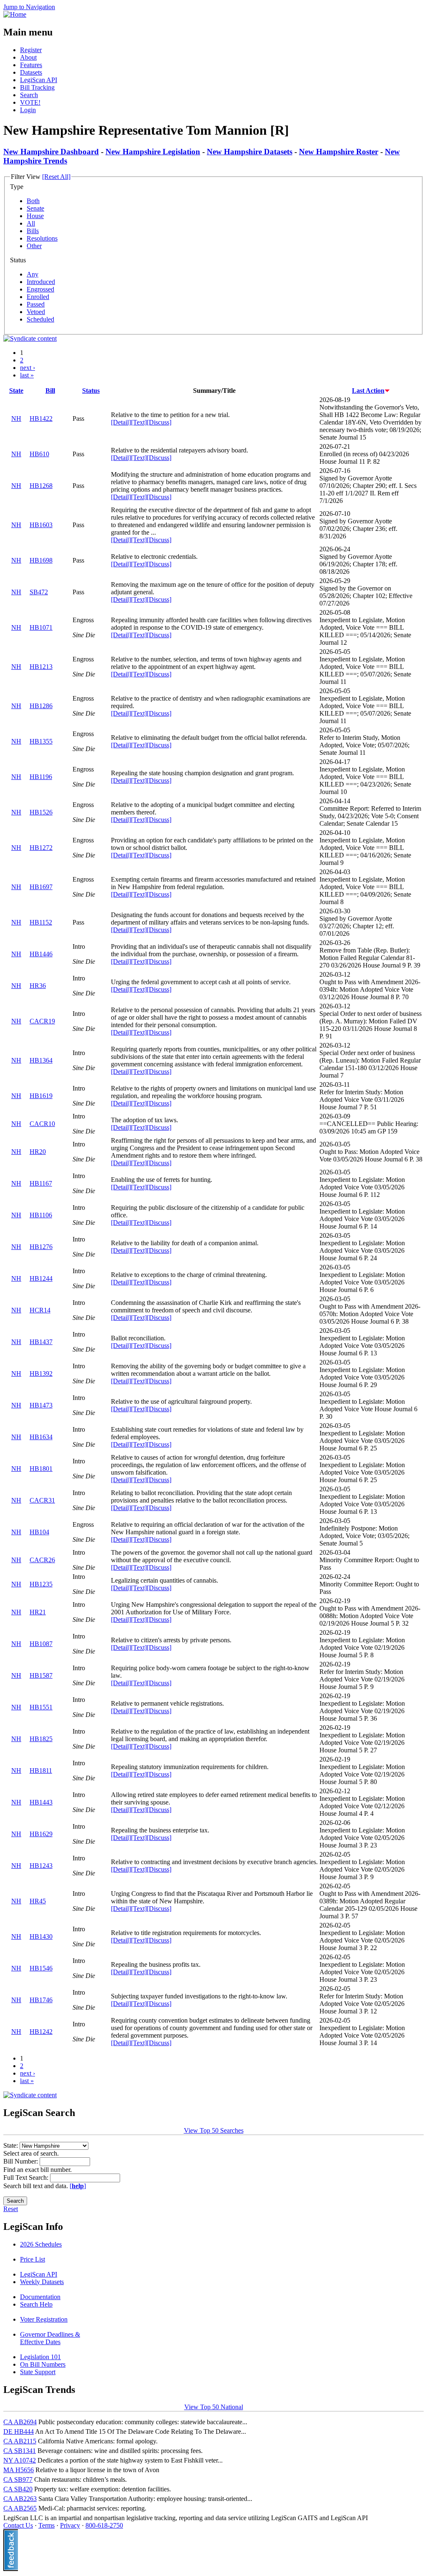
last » (27, 375)
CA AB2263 (20, 2499)
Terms (46, 2525)
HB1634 (41, 1437)
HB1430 (41, 1936)
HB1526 (41, 812)
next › (28, 368)
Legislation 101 (40, 2357)
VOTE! (30, 102)
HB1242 (41, 2032)
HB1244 (41, 1278)
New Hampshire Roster (339, 152)
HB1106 (41, 1215)
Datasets (31, 72)
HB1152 (41, 922)
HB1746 (41, 2000)
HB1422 (41, 418)
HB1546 (41, 1968)
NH (16, 418)
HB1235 (41, 1584)
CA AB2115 (20, 2441)
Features (31, 65)
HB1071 (41, 627)
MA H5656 (19, 2470)
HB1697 (41, 887)
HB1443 (41, 1802)
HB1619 (41, 1096)
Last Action (368, 391)
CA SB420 (18, 2489)
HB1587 (41, 1675)
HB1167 (41, 1183)
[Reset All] (56, 177)
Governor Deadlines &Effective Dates (50, 2338)
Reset (11, 2209)
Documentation (40, 2297)
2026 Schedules (41, 2244)
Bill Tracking (37, 87)
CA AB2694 (20, 2422)
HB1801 (41, 1469)
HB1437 (41, 1342)
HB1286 (41, 706)
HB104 (39, 1532)
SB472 (39, 592)
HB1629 (41, 1834)
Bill (50, 391)
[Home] (15, 14)
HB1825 (41, 1739)
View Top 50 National (214, 2407)
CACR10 (42, 1124)
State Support (38, 2372)
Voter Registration (44, 2319)
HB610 (39, 454)
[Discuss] (159, 422)
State (16, 391)
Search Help (36, 2304)
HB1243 (41, 1866)
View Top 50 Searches (214, 2130)
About (28, 57)
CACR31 (42, 1500)
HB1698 (41, 560)
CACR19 (42, 1021)
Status (91, 391)
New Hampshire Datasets (250, 152)
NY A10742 (20, 2460)
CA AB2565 (20, 2508)
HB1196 (41, 777)
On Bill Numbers (43, 2364)
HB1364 (41, 1060)
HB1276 (41, 1247)
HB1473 (41, 1405)
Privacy (70, 2525)
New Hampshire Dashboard (51, 152)
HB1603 (41, 525)
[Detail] (121, 422)
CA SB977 (18, 2479)
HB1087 (41, 1644)
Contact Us (18, 2525)
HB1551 (41, 1707)
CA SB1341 (20, 2451)
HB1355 (41, 741)
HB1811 (41, 1771)
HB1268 (41, 486)
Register (31, 50)
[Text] (139, 422)
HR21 (38, 1612)
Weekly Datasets (42, 2282)
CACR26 (42, 1560)
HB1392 (41, 1373)
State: (11, 2145)
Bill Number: (21, 2161)
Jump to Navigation (29, 7)
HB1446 (41, 954)
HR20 (38, 1152)
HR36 (38, 986)
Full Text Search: (27, 2178)
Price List (33, 2259)
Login (28, 110)
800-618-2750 (104, 2525)
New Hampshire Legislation (153, 152)
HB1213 (41, 667)
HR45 (38, 1901)
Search (29, 95)
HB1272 (41, 848)
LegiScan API (39, 80)
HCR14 (40, 1310)
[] (78, 2186)
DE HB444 (19, 2431)
